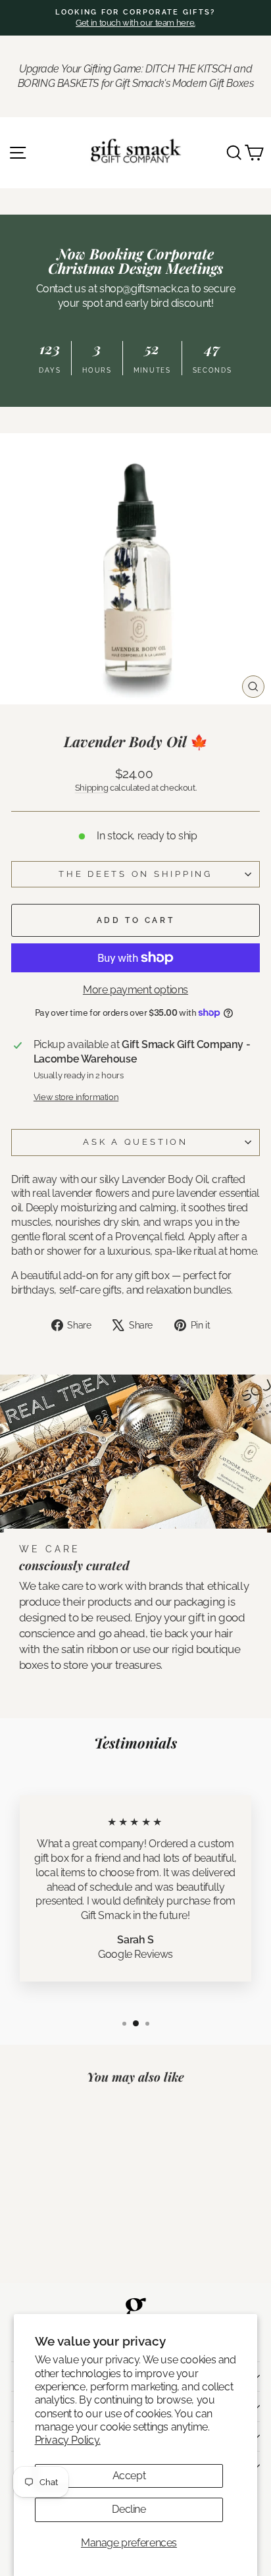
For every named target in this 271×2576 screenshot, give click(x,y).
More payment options (135, 990)
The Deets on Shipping (135, 874)
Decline (129, 2509)
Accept (129, 2476)
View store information (76, 1097)
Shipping (92, 788)
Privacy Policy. (68, 2440)
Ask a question (135, 1142)
